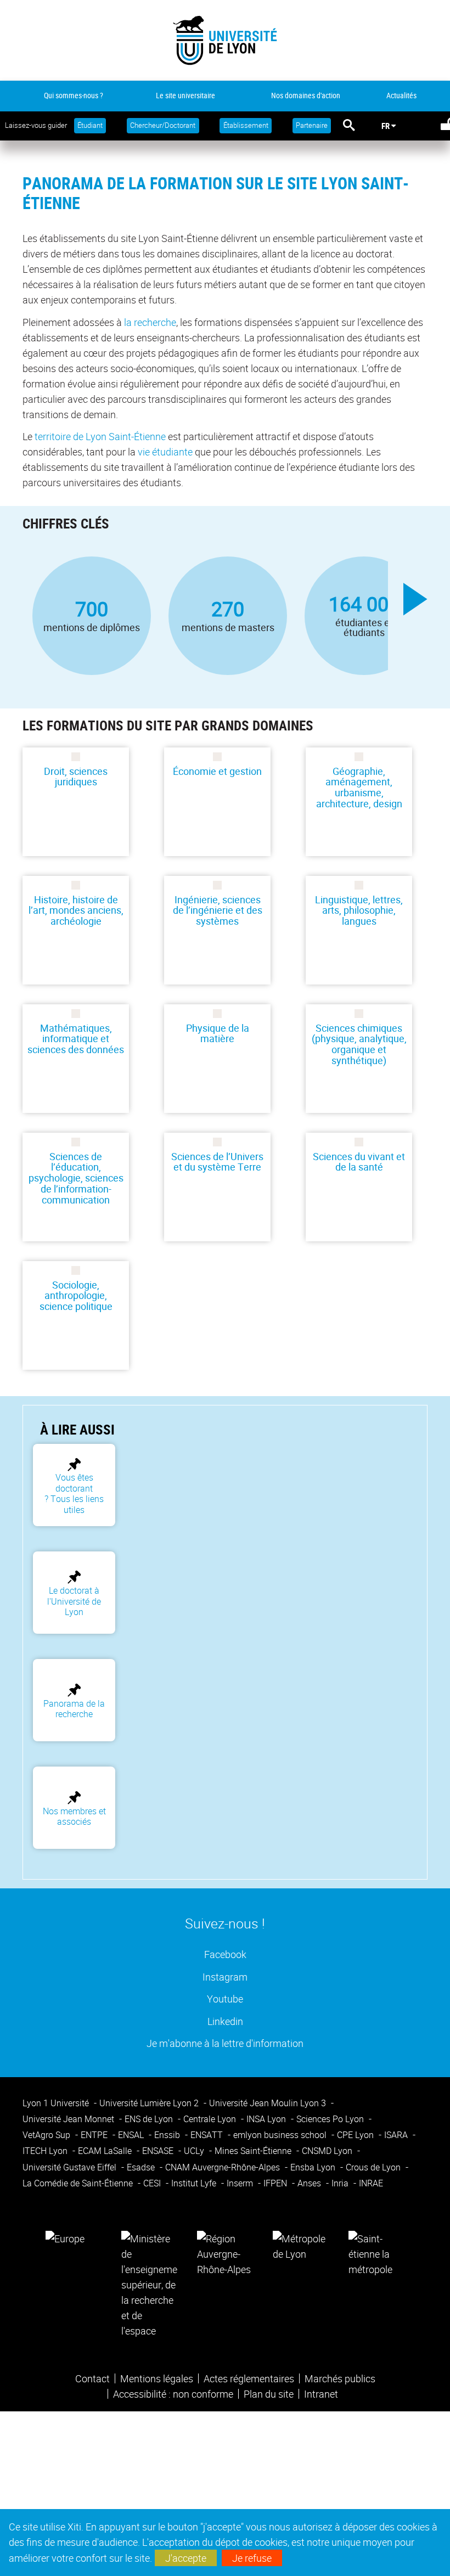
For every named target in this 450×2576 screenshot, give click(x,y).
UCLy (195, 2151)
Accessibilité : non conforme (173, 2394)
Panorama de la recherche (74, 1709)
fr (386, 126)
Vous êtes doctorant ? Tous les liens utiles (74, 1493)
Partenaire (312, 125)
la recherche (150, 322)
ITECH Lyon (46, 2151)
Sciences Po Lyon (331, 2119)
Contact (92, 2378)
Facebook (225, 1954)
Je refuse (252, 2558)
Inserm (241, 2183)
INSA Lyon (267, 2119)
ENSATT (208, 2135)
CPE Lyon (356, 2135)
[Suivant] (415, 599)
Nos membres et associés (74, 1816)
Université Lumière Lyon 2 (150, 2103)
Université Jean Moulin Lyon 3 (269, 2103)
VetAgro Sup (47, 2135)
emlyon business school (281, 2135)
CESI (153, 2183)
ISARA (397, 2135)
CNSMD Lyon (328, 2151)
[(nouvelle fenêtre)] (149, 2283)
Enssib (168, 2135)
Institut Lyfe (195, 2183)
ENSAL (132, 2135)
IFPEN (276, 2183)
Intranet (321, 2394)
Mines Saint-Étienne (254, 2151)
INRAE (371, 2183)
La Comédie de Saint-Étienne (79, 2183)
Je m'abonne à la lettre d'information (225, 2043)
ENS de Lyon (150, 2119)
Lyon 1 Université (57, 2103)
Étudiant (90, 125)
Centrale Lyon (211, 2119)
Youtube (225, 1998)
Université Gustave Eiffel (71, 2167)
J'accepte (186, 2558)
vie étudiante (165, 452)
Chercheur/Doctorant (163, 125)
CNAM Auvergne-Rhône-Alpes (224, 2167)
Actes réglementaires (249, 2378)
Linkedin (225, 2021)
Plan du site (269, 2394)
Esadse (142, 2167)
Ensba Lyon (314, 2167)
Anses (310, 2183)
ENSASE (159, 2151)
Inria (341, 2183)
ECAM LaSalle (106, 2151)
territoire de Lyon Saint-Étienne (100, 436)
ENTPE (95, 2135)
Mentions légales (157, 2378)
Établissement (246, 125)
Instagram (225, 1976)
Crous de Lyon (374, 2167)
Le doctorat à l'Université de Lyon (74, 1601)
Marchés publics (340, 2378)
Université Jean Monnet (69, 2119)
